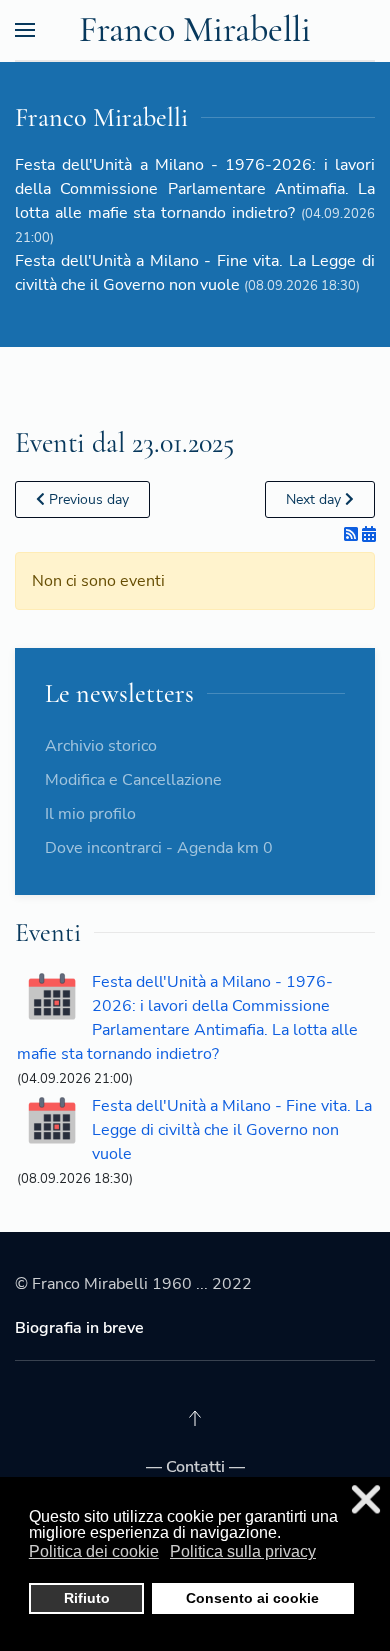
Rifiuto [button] (87, 1598)
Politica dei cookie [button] (94, 1551)
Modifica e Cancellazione (133, 780)
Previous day (87, 499)
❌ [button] (366, 1499)
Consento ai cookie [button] (252, 1598)
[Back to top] (195, 1418)
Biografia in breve (79, 1328)
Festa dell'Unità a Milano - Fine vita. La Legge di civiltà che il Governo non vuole (232, 1130)
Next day (315, 499)
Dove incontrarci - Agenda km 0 (159, 848)
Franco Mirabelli (195, 29)
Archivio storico (101, 746)
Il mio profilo (90, 814)
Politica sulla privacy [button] (243, 1551)
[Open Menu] (25, 30)
